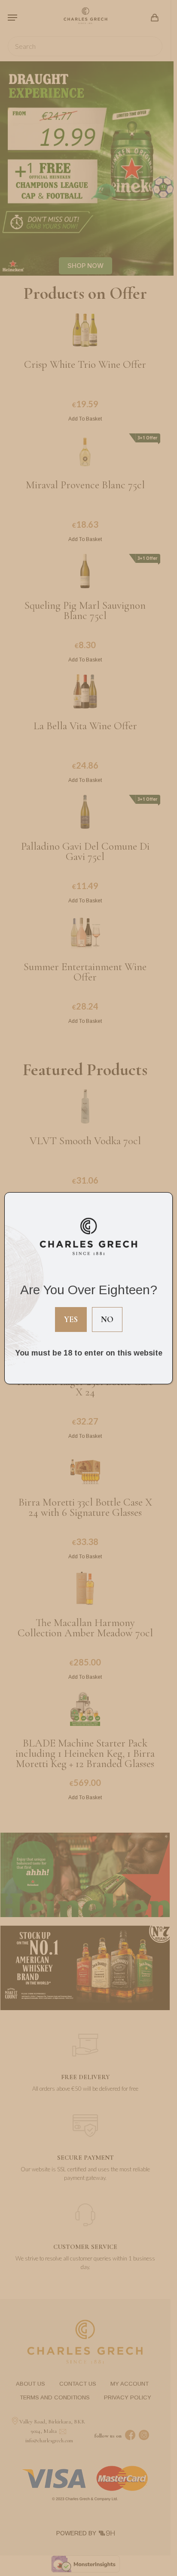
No (107, 1319)
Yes (71, 1319)
